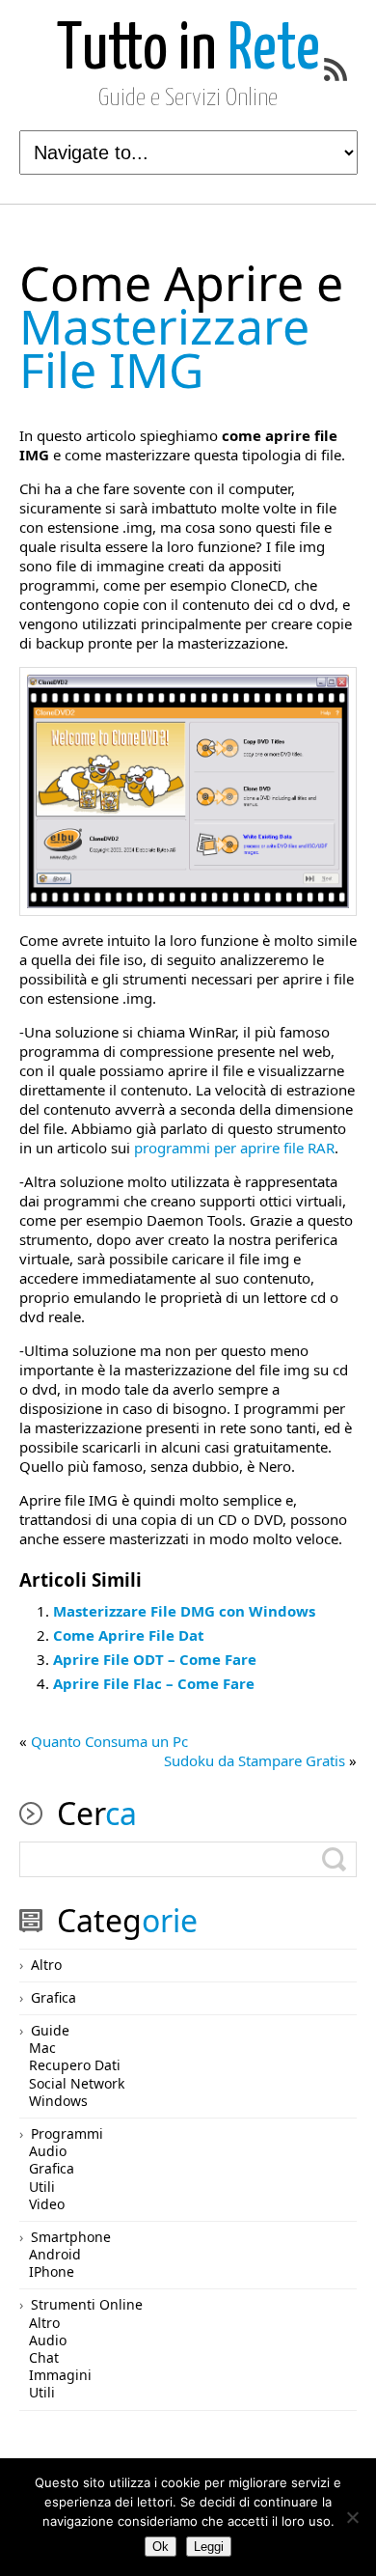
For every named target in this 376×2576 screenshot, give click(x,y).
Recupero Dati (75, 2065)
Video (47, 2204)
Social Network (77, 2083)
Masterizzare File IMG (181, 326)
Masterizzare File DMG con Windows (184, 1611)
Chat (44, 2357)
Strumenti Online (87, 2304)
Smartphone (71, 2237)
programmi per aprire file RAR (234, 1148)
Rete (188, 51)
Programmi (67, 2133)
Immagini (60, 2375)
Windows (58, 2101)
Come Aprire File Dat (129, 1635)
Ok (161, 2547)
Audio (48, 2151)
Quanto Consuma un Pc (109, 1741)
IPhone (52, 2271)
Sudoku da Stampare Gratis (255, 1760)
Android (55, 2254)
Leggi (209, 2547)
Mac (42, 2048)
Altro (46, 1965)
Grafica (54, 1997)
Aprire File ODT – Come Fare (155, 1659)
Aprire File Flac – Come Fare (154, 1683)
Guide (50, 2030)
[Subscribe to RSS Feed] (336, 69)
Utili (42, 2187)
